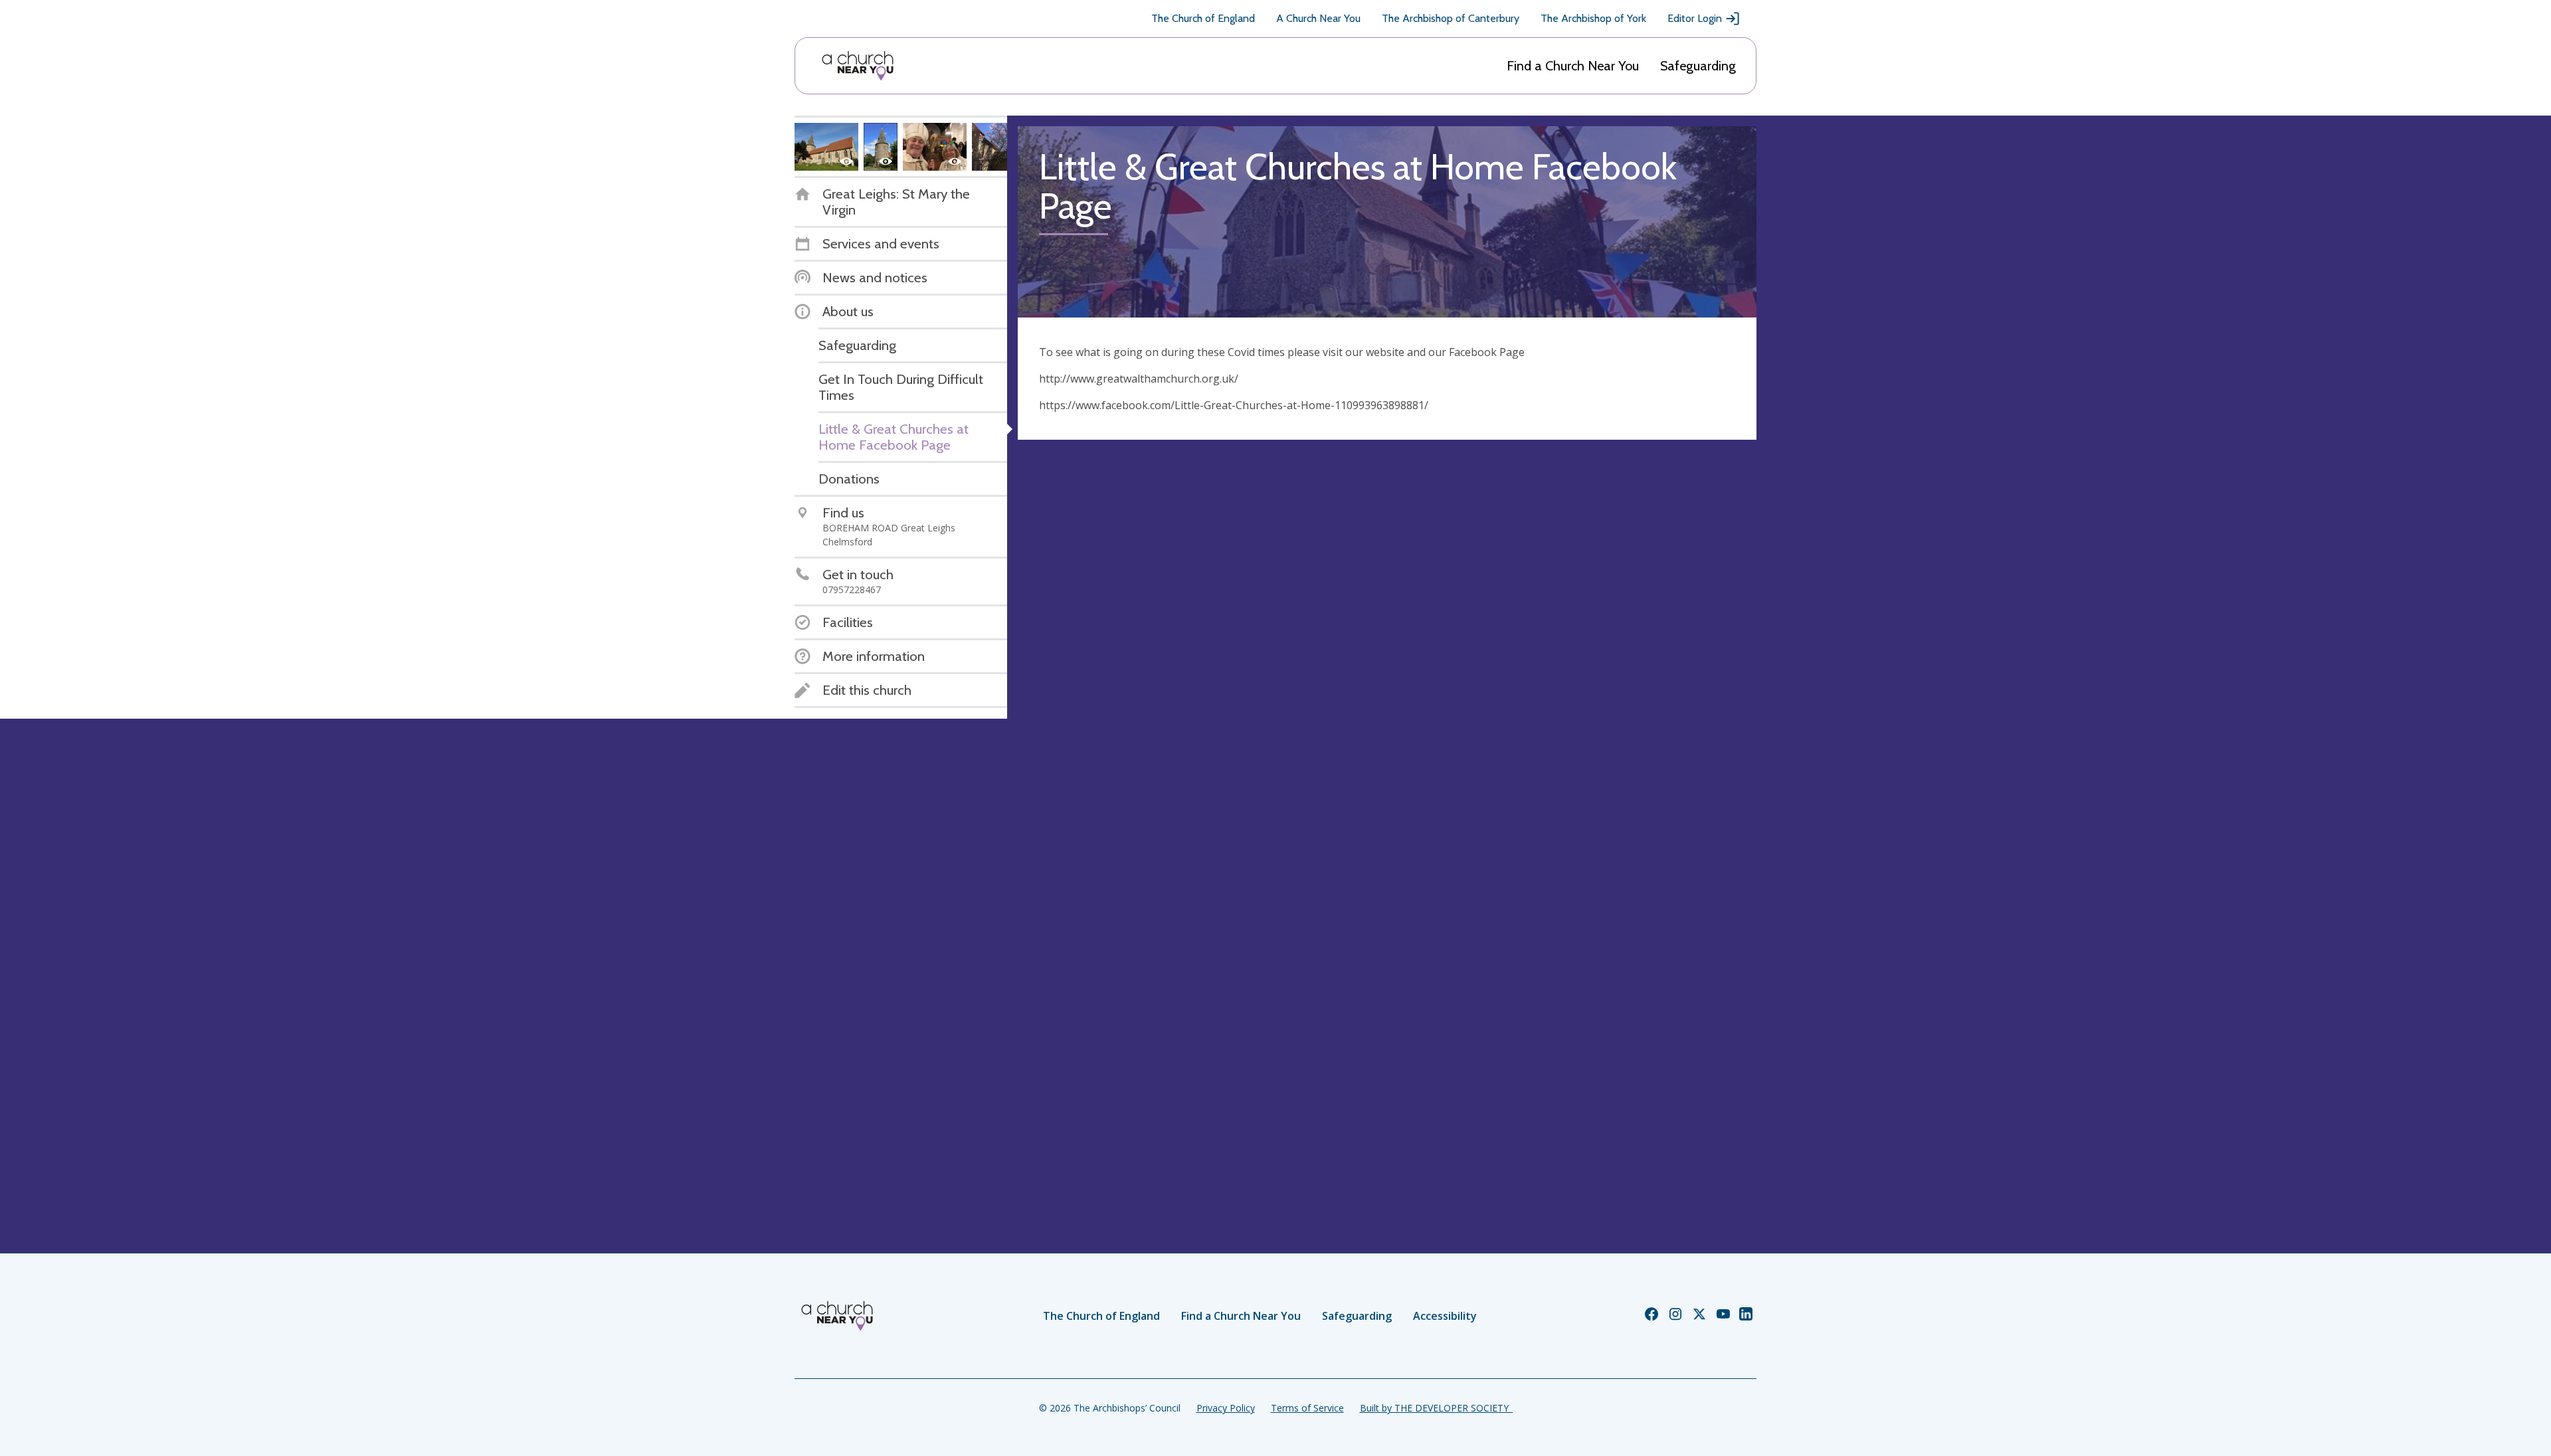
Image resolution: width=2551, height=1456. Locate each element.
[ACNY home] (858, 66)
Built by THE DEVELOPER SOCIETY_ (1436, 1408)
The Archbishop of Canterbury (1451, 18)
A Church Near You (1318, 18)
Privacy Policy (1226, 1408)
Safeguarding (1698, 66)
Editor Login (1695, 18)
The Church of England (1203, 18)
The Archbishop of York (1593, 18)
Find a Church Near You (1573, 66)
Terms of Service (1307, 1408)
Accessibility (1445, 1316)
